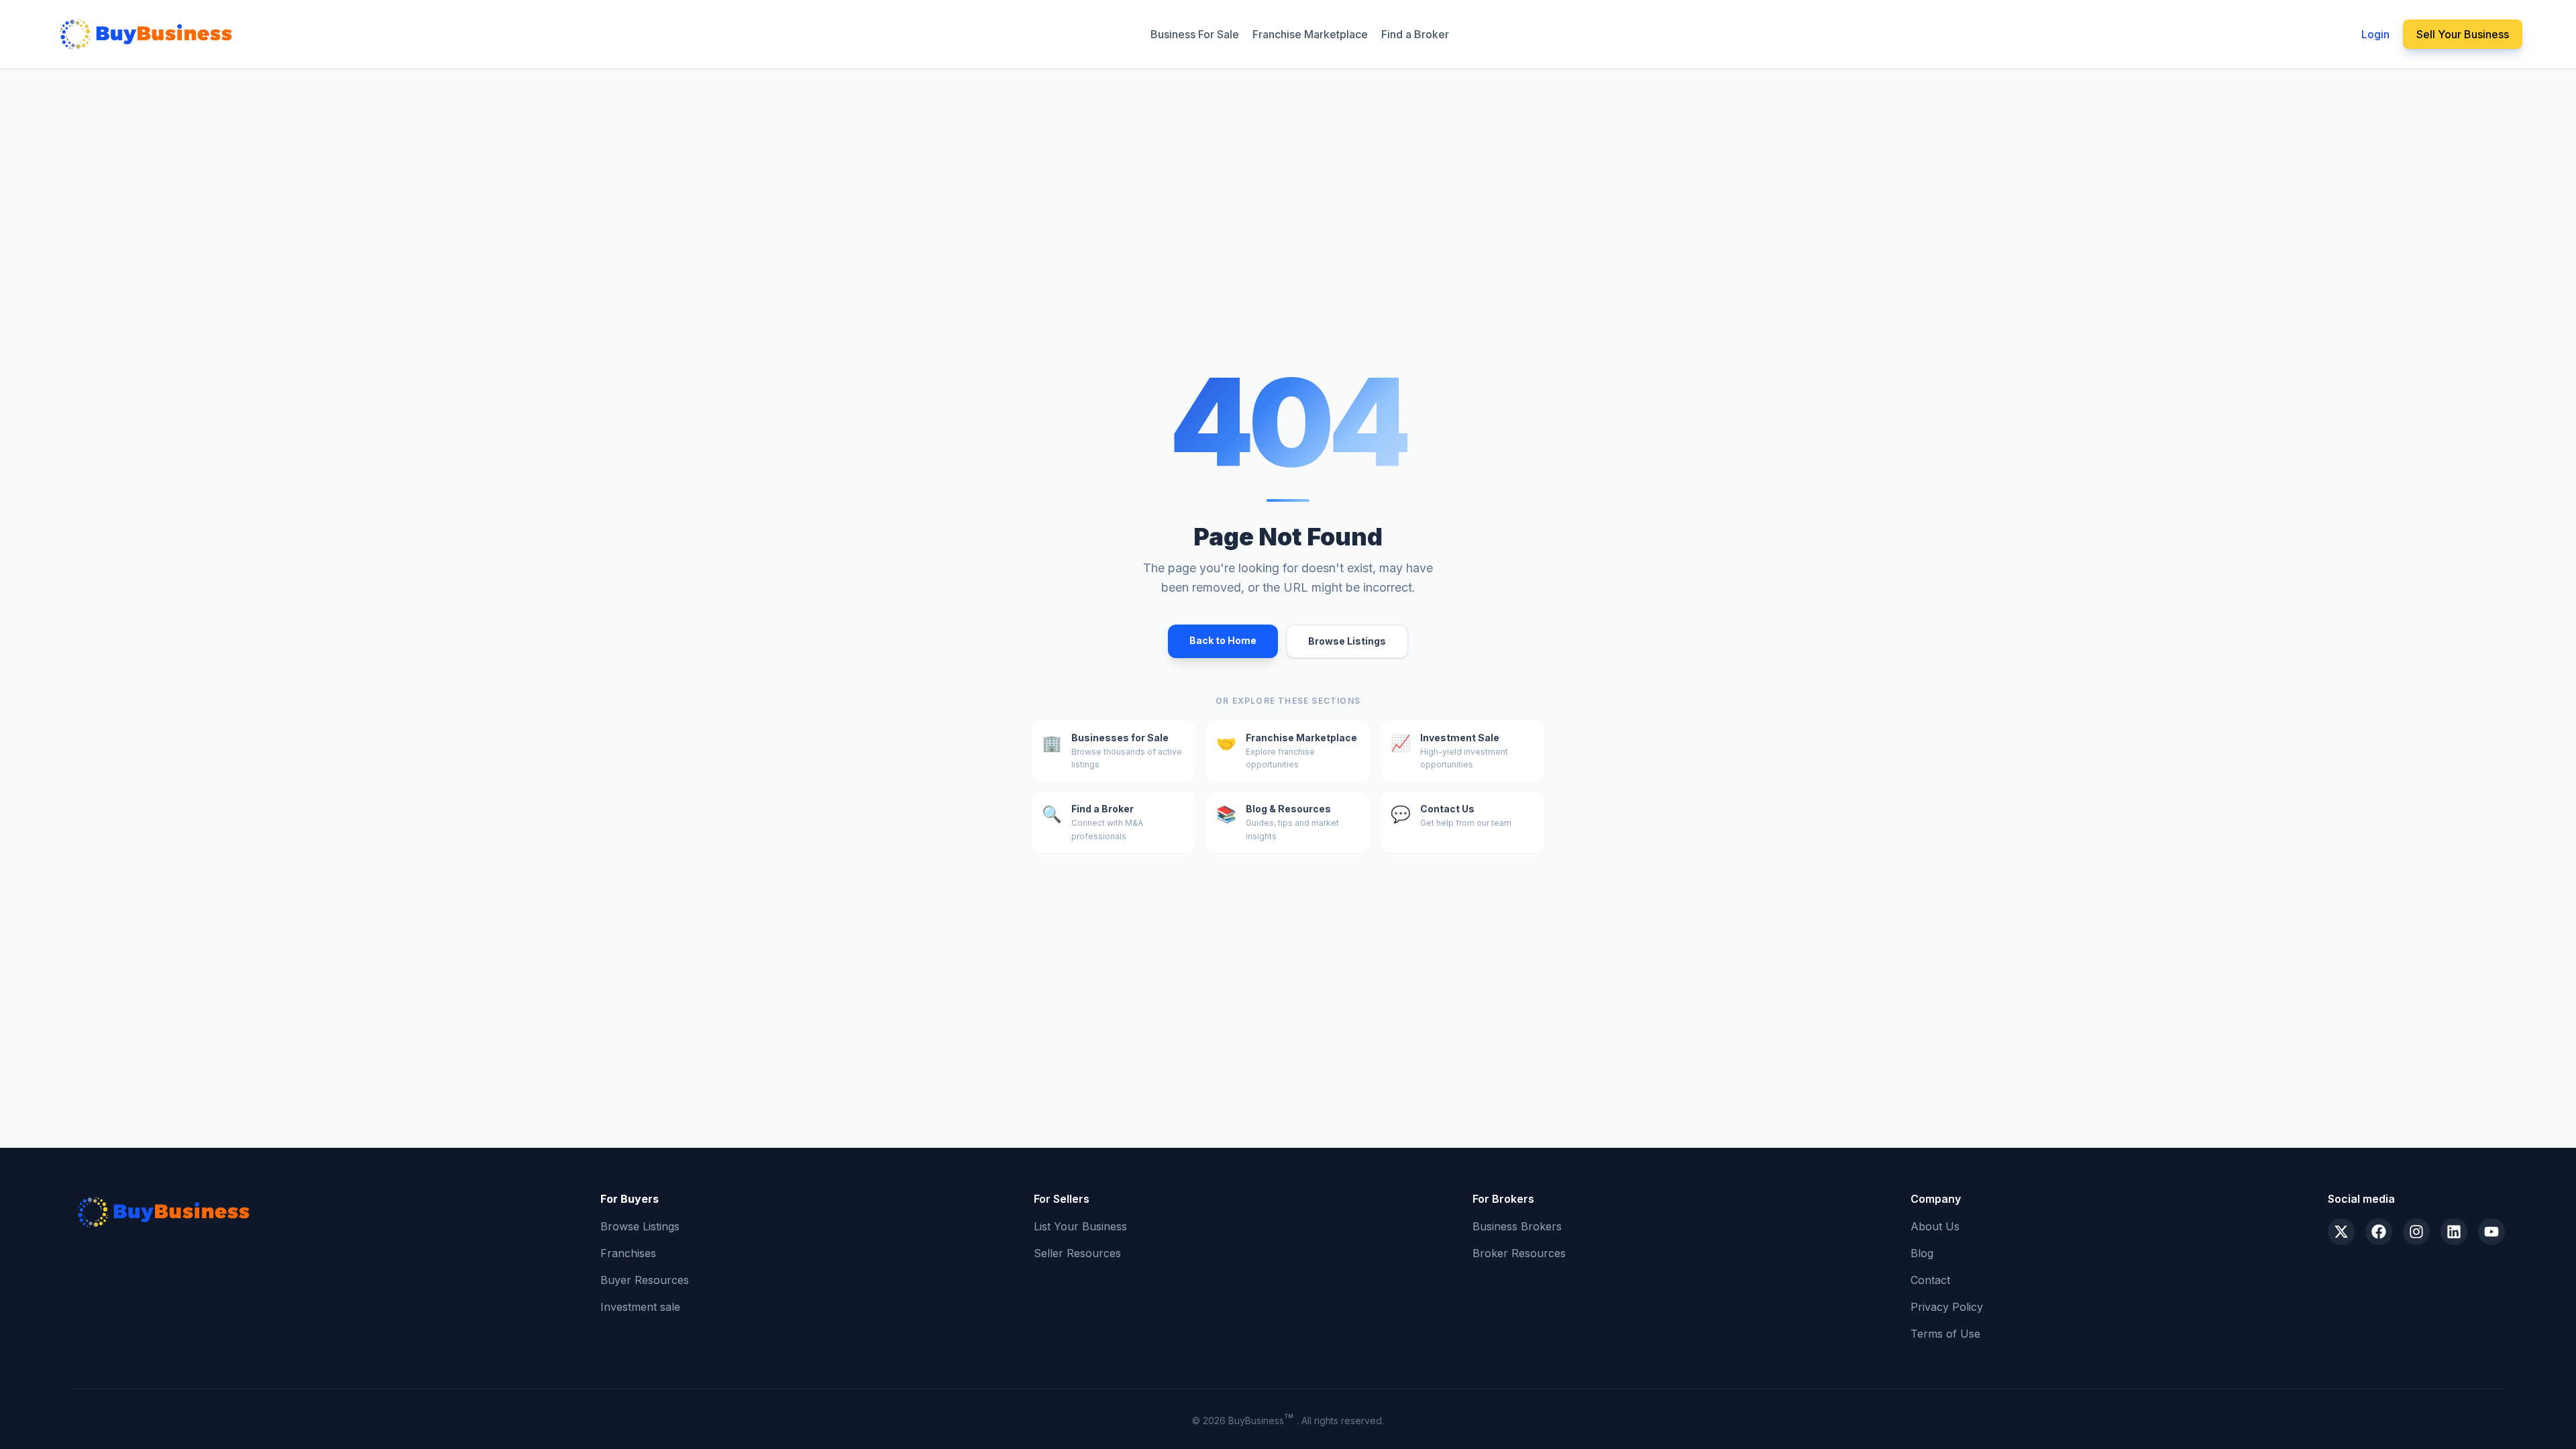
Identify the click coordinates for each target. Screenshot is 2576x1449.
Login (2375, 34)
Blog (1922, 1253)
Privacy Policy (1947, 1307)
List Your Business (1080, 1226)
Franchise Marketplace (1310, 34)
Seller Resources (1077, 1253)
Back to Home (1223, 640)
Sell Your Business (2463, 34)
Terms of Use (1945, 1334)
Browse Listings (1347, 641)
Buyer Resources (645, 1280)
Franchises (628, 1253)
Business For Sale (1195, 34)
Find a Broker (1415, 34)
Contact (1930, 1280)
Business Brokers (1517, 1226)
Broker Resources (1519, 1253)
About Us (1935, 1226)
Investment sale (640, 1307)
